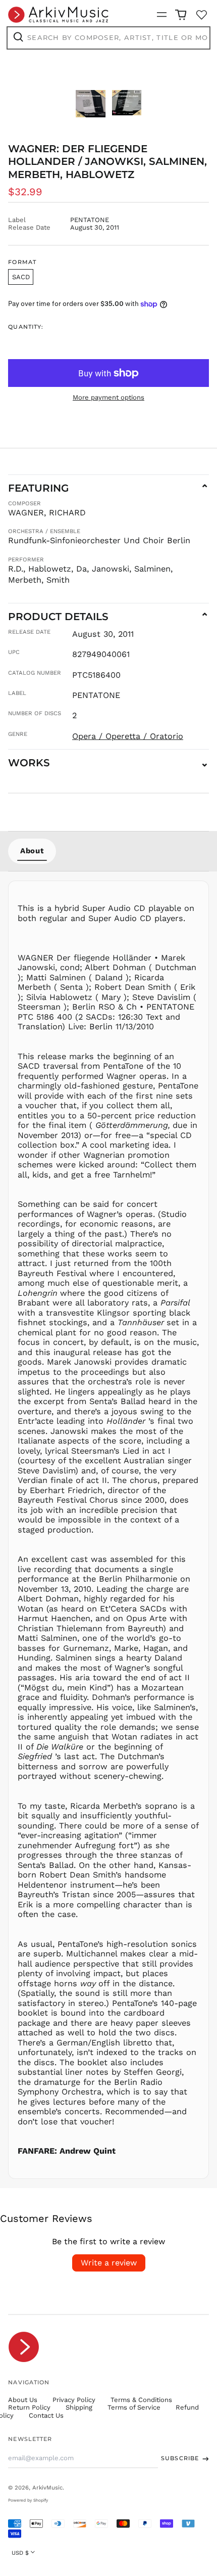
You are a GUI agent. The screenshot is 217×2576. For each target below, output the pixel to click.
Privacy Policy (74, 2400)
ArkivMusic (47, 2487)
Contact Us (46, 2415)
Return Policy (29, 2407)
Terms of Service (134, 2407)
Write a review (109, 2263)
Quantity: (26, 327)
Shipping (79, 2407)
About (32, 851)
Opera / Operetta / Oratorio (128, 736)
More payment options (108, 397)
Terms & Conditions (141, 2400)
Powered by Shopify (28, 2500)
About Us (23, 2400)
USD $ (20, 2553)
